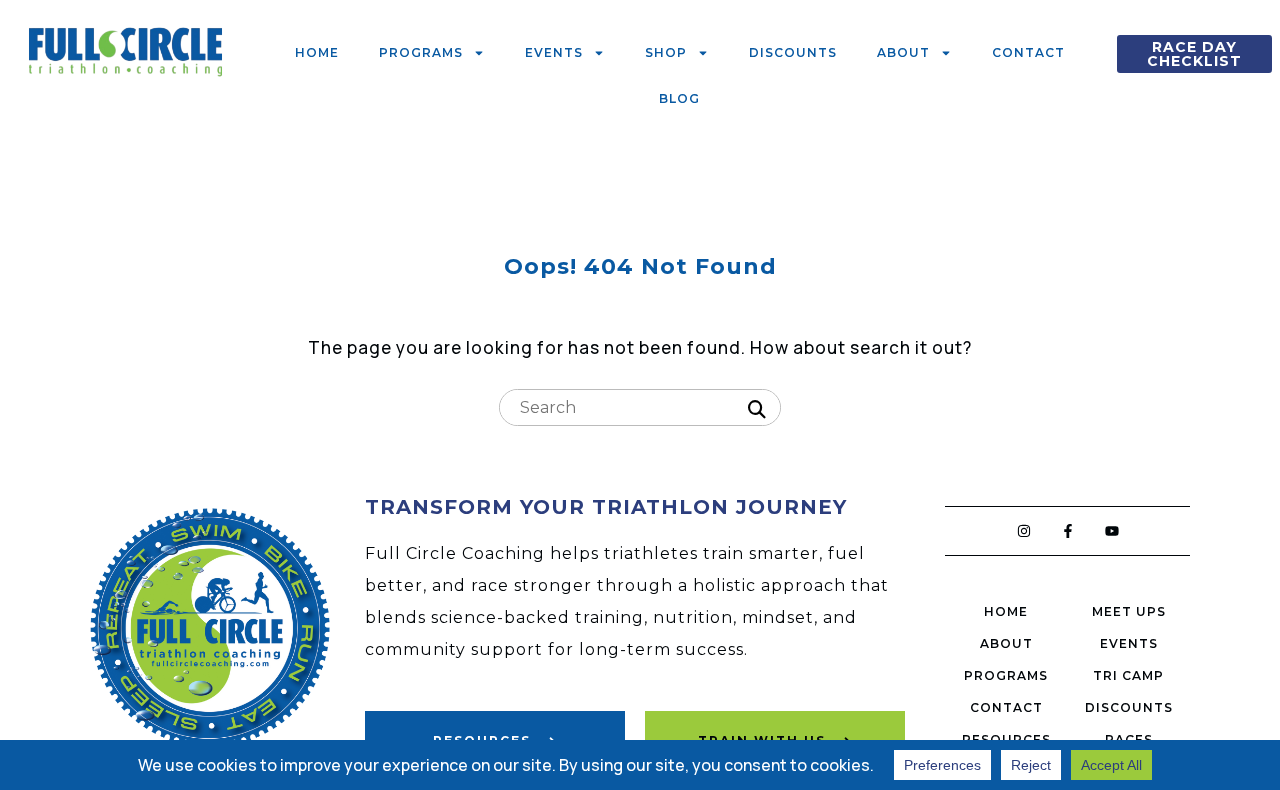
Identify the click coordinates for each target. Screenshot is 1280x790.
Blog (679, 98)
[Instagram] (1024, 531)
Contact (1028, 52)
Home (317, 52)
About (903, 52)
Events (554, 52)
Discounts (793, 52)
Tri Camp (1128, 675)
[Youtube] (1112, 531)
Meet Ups (1129, 611)
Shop (666, 52)
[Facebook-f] (1068, 531)
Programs (421, 52)
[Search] (757, 410)
